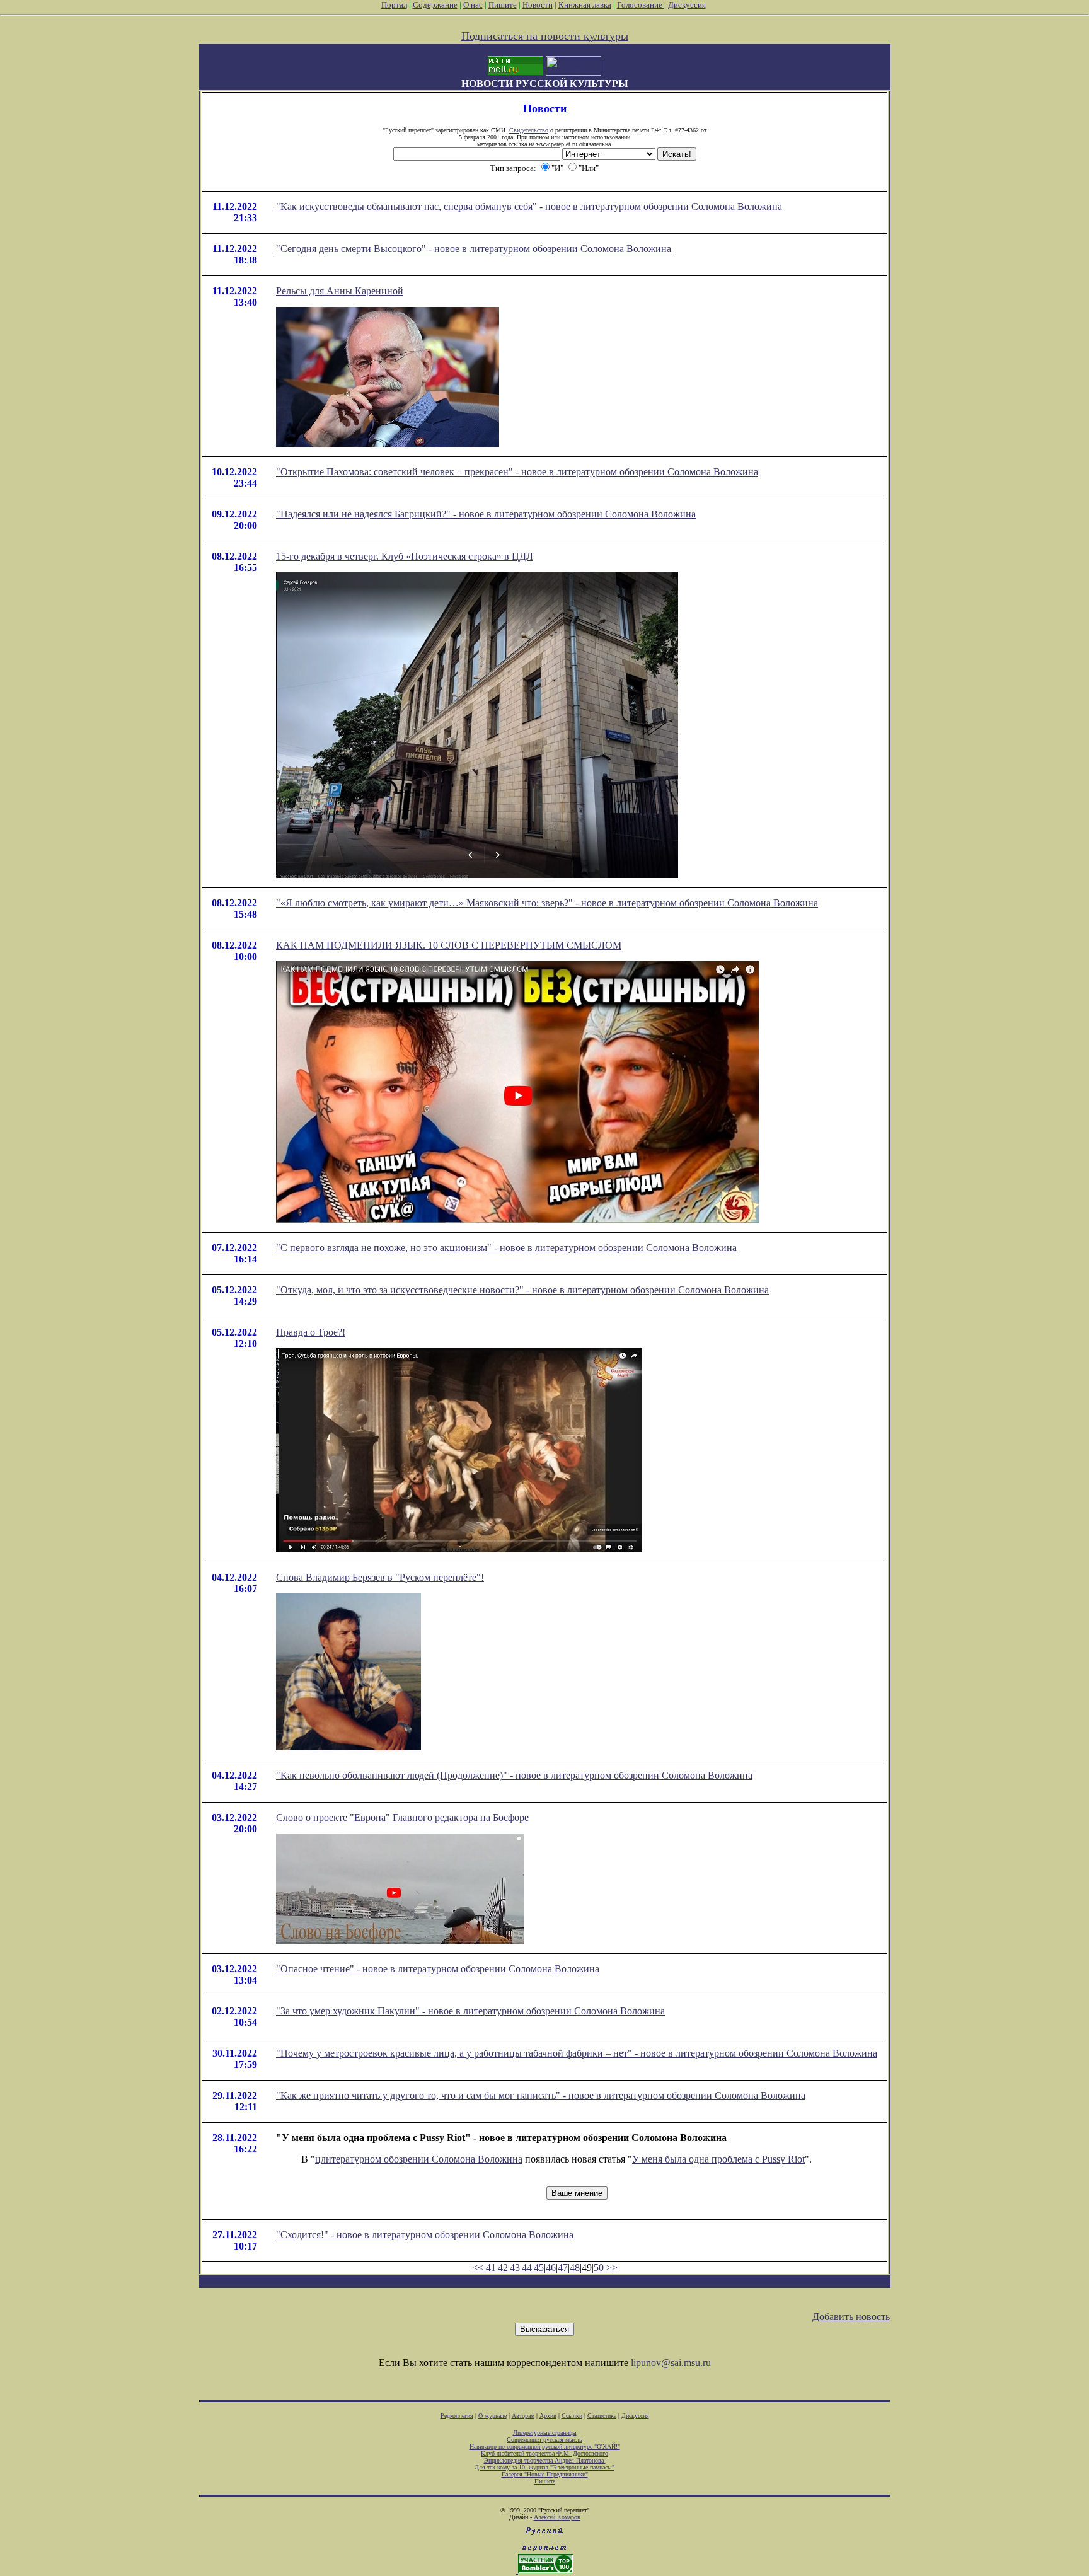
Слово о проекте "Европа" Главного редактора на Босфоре (402, 1817)
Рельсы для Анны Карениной (340, 291)
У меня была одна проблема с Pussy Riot (718, 2159)
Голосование (641, 5)
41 (491, 2267)
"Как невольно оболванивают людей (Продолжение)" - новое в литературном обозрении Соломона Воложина (514, 1775)
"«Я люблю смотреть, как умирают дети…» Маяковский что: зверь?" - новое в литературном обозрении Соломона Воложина (547, 903)
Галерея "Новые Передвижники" (545, 2474)
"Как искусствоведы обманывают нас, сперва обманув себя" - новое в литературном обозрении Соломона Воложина (529, 206)
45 (539, 2267)
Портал (394, 5)
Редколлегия (457, 2416)
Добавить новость (851, 2317)
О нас (473, 5)
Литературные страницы (545, 2433)
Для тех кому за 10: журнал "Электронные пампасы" (544, 2467)
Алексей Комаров (557, 2517)
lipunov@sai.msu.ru (671, 2363)
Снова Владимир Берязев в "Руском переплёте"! (380, 1577)
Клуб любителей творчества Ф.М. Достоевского (544, 2453)
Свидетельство (529, 130)
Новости (538, 5)
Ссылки (572, 2416)
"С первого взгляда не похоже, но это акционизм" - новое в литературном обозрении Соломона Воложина (506, 1248)
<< (478, 2267)
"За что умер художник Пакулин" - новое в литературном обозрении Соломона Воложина (470, 2011)
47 (563, 2267)
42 (503, 2267)
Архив (548, 2416)
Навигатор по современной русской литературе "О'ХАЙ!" (545, 2446)
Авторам (523, 2416)
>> (612, 2267)
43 (515, 2267)
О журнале (493, 2416)
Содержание (435, 5)
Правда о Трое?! (311, 1332)
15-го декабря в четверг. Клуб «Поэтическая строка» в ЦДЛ (405, 556)
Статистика (602, 2416)
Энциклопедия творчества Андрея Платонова (545, 2460)
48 (575, 2267)
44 (527, 2267)
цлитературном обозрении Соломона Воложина (419, 2159)
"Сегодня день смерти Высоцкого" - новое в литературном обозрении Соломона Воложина (474, 249)
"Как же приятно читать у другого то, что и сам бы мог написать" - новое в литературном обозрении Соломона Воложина (541, 2095)
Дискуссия (687, 5)
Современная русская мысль (544, 2440)
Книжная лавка (585, 5)
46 (551, 2267)
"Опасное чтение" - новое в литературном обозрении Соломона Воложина (438, 1969)
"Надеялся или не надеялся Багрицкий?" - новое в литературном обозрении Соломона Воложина (486, 514)
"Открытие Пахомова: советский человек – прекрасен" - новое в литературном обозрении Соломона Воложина (517, 472)
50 (599, 2267)
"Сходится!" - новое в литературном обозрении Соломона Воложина (425, 2235)
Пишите (503, 5)
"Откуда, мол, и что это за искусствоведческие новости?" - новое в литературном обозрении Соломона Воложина (522, 1290)
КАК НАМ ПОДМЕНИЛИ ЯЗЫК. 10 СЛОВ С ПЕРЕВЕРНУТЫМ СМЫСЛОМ (449, 945)
